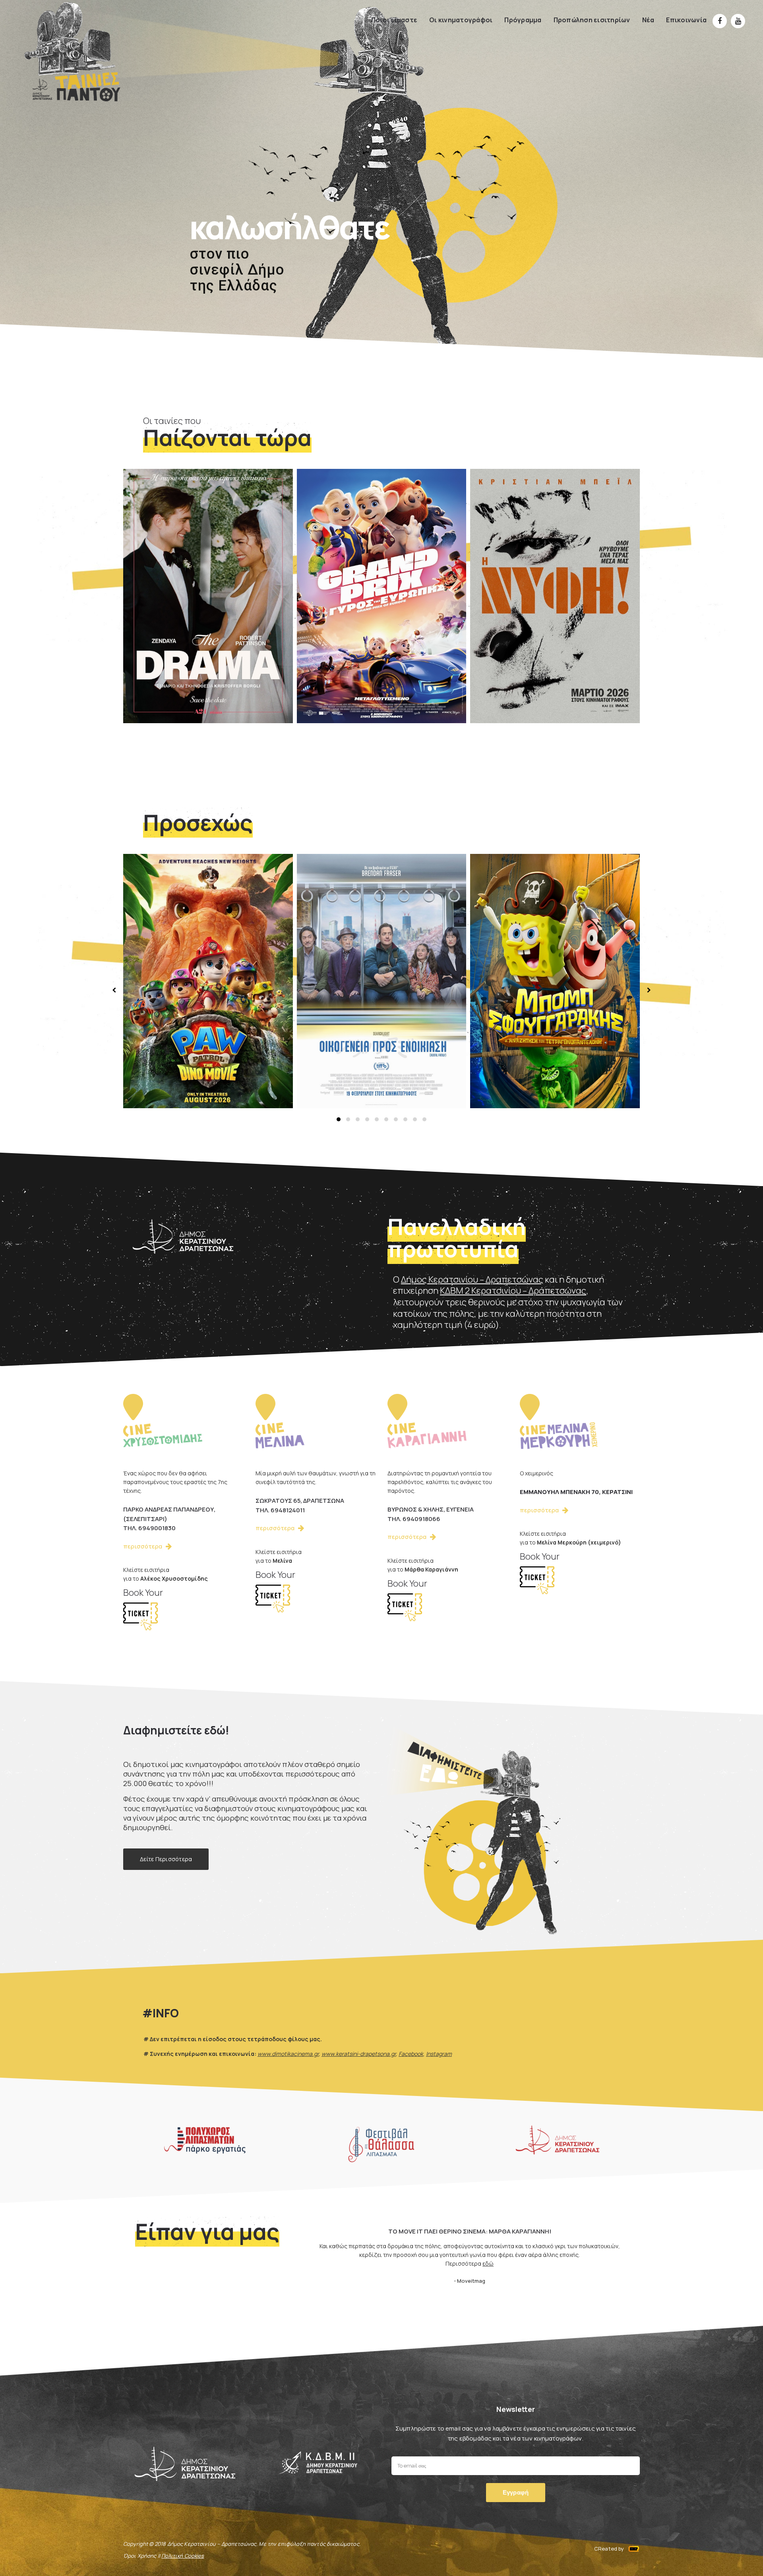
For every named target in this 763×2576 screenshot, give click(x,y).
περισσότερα (164, 685)
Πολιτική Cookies (183, 2556)
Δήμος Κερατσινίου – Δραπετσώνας (472, 1279)
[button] (339, 1119)
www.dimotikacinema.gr (288, 2054)
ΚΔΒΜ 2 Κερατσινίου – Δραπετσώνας (513, 1291)
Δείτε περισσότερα (166, 1859)
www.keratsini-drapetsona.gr (359, 2054)
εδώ (488, 2263)
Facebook (411, 2054)
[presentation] (115, 990)
